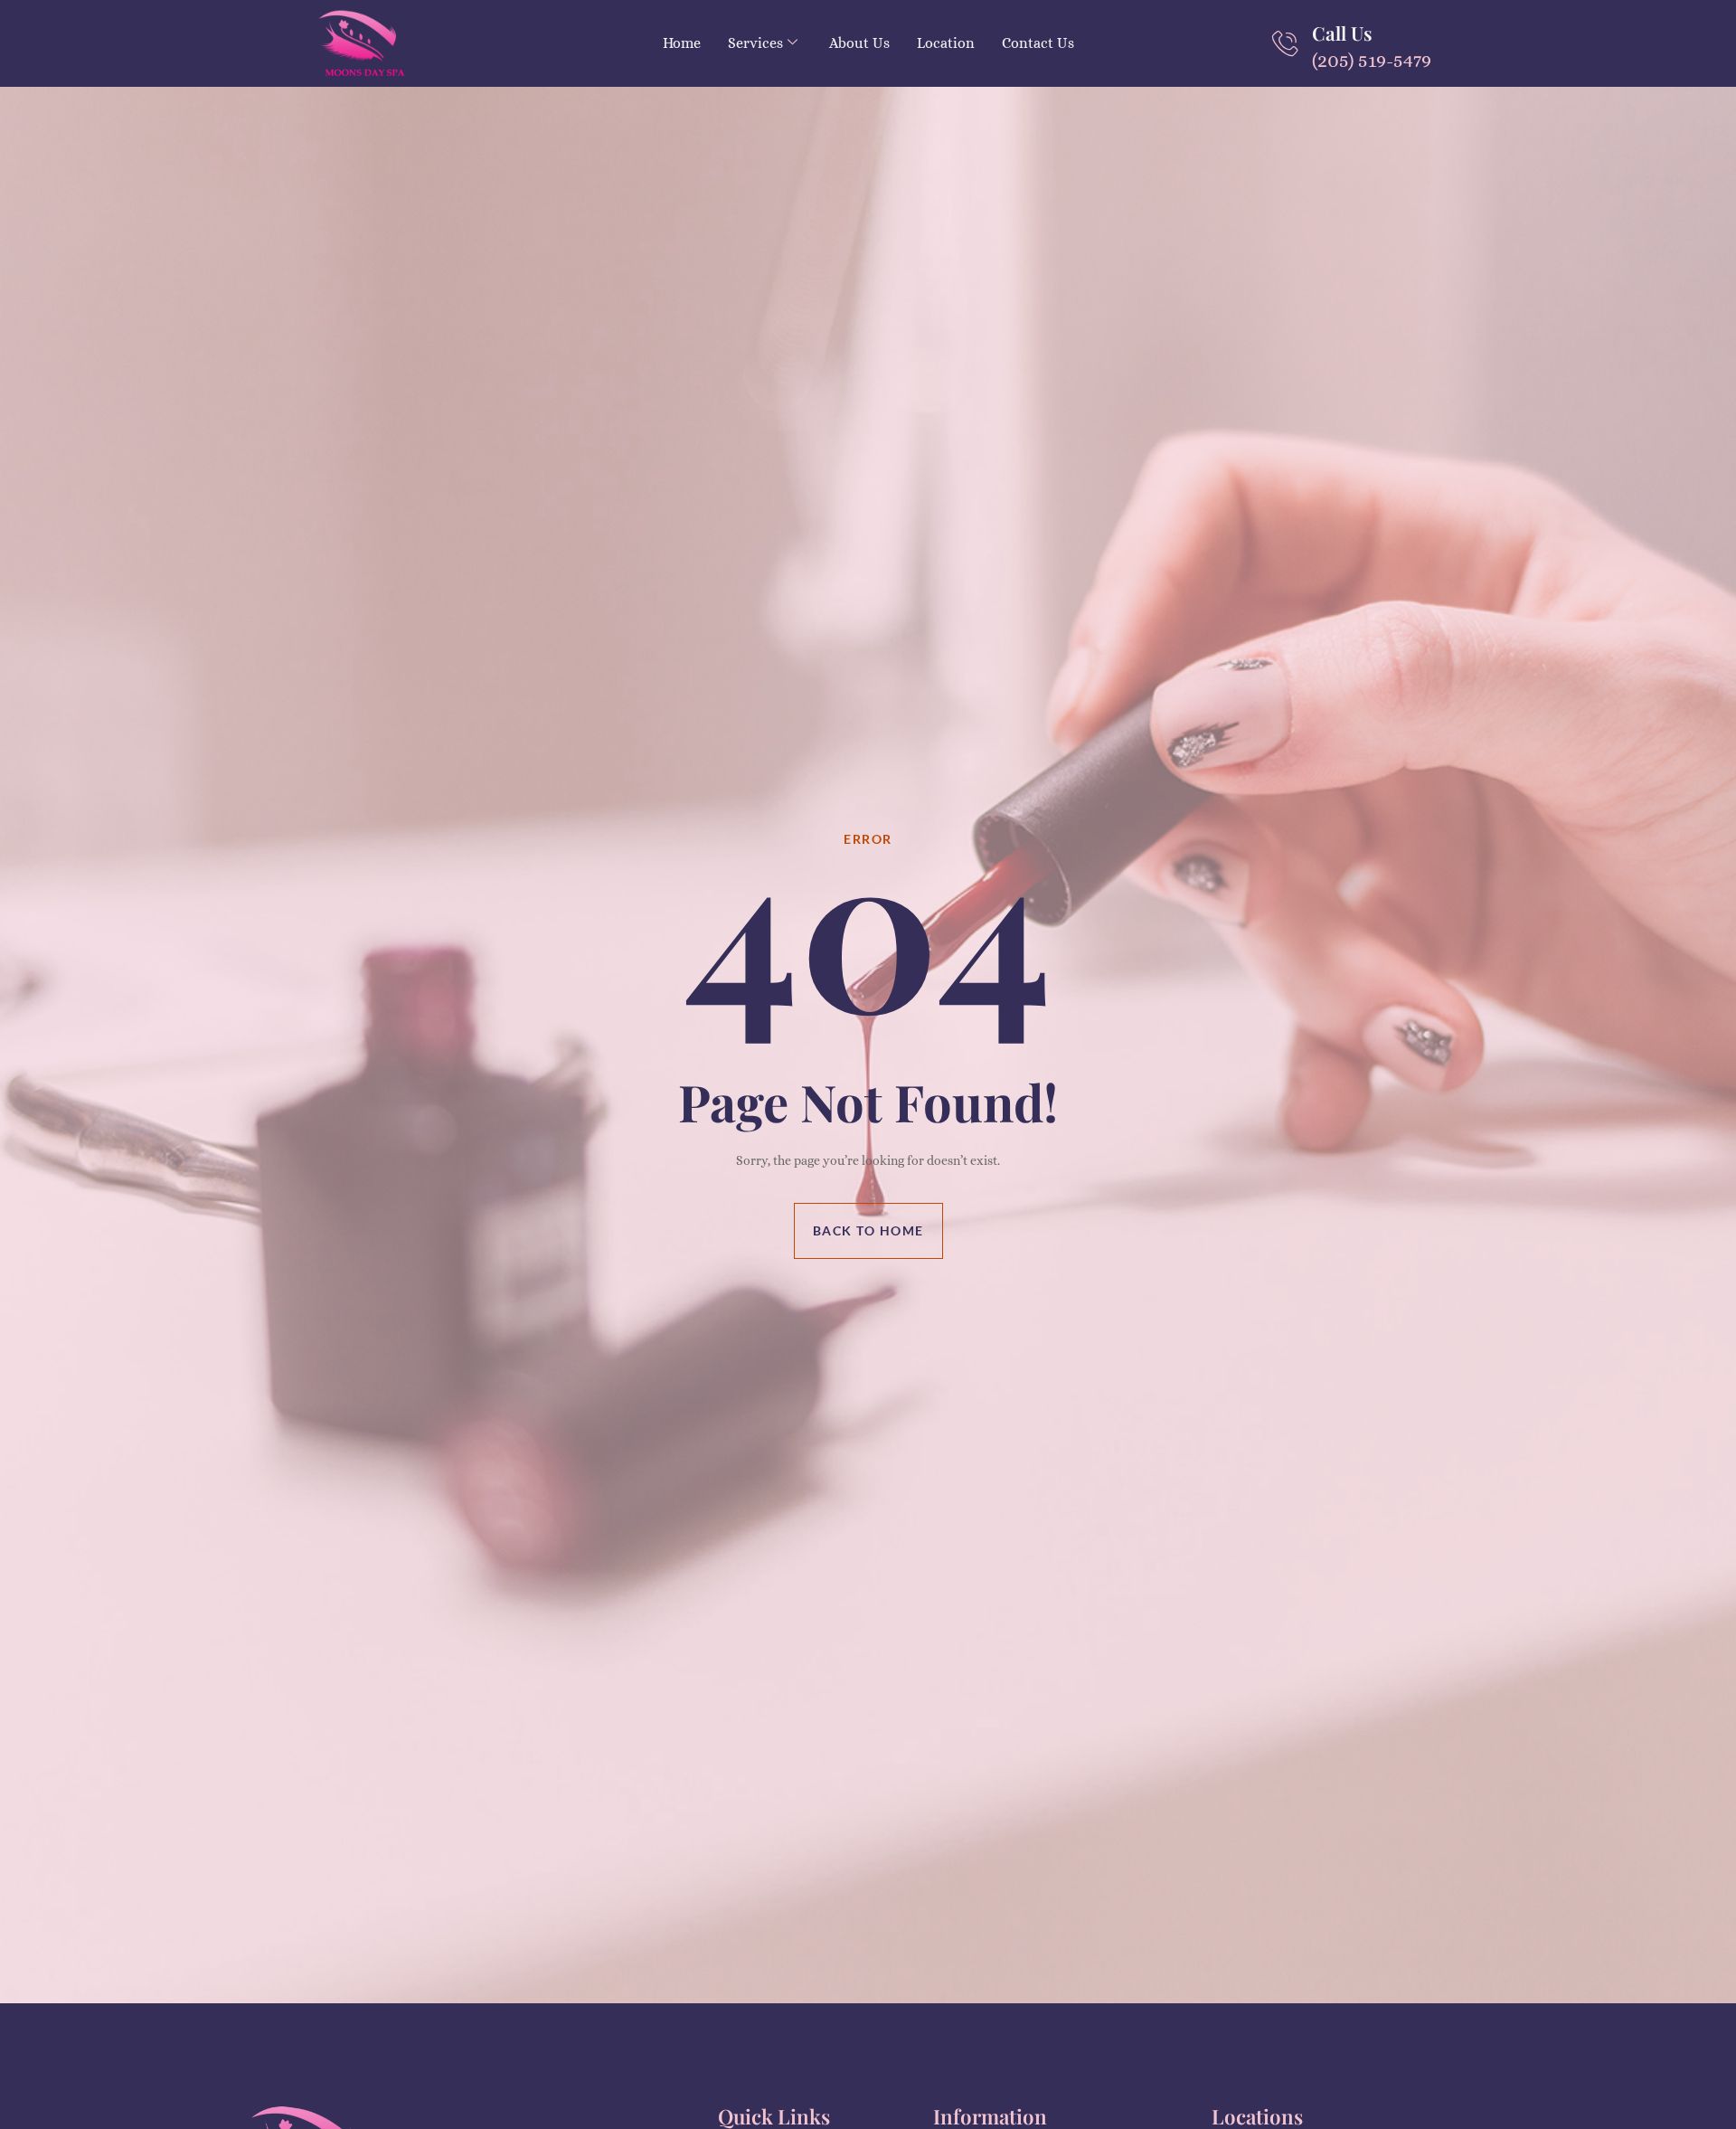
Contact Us (1038, 43)
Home (682, 43)
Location (946, 43)
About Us (859, 43)
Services (755, 43)
